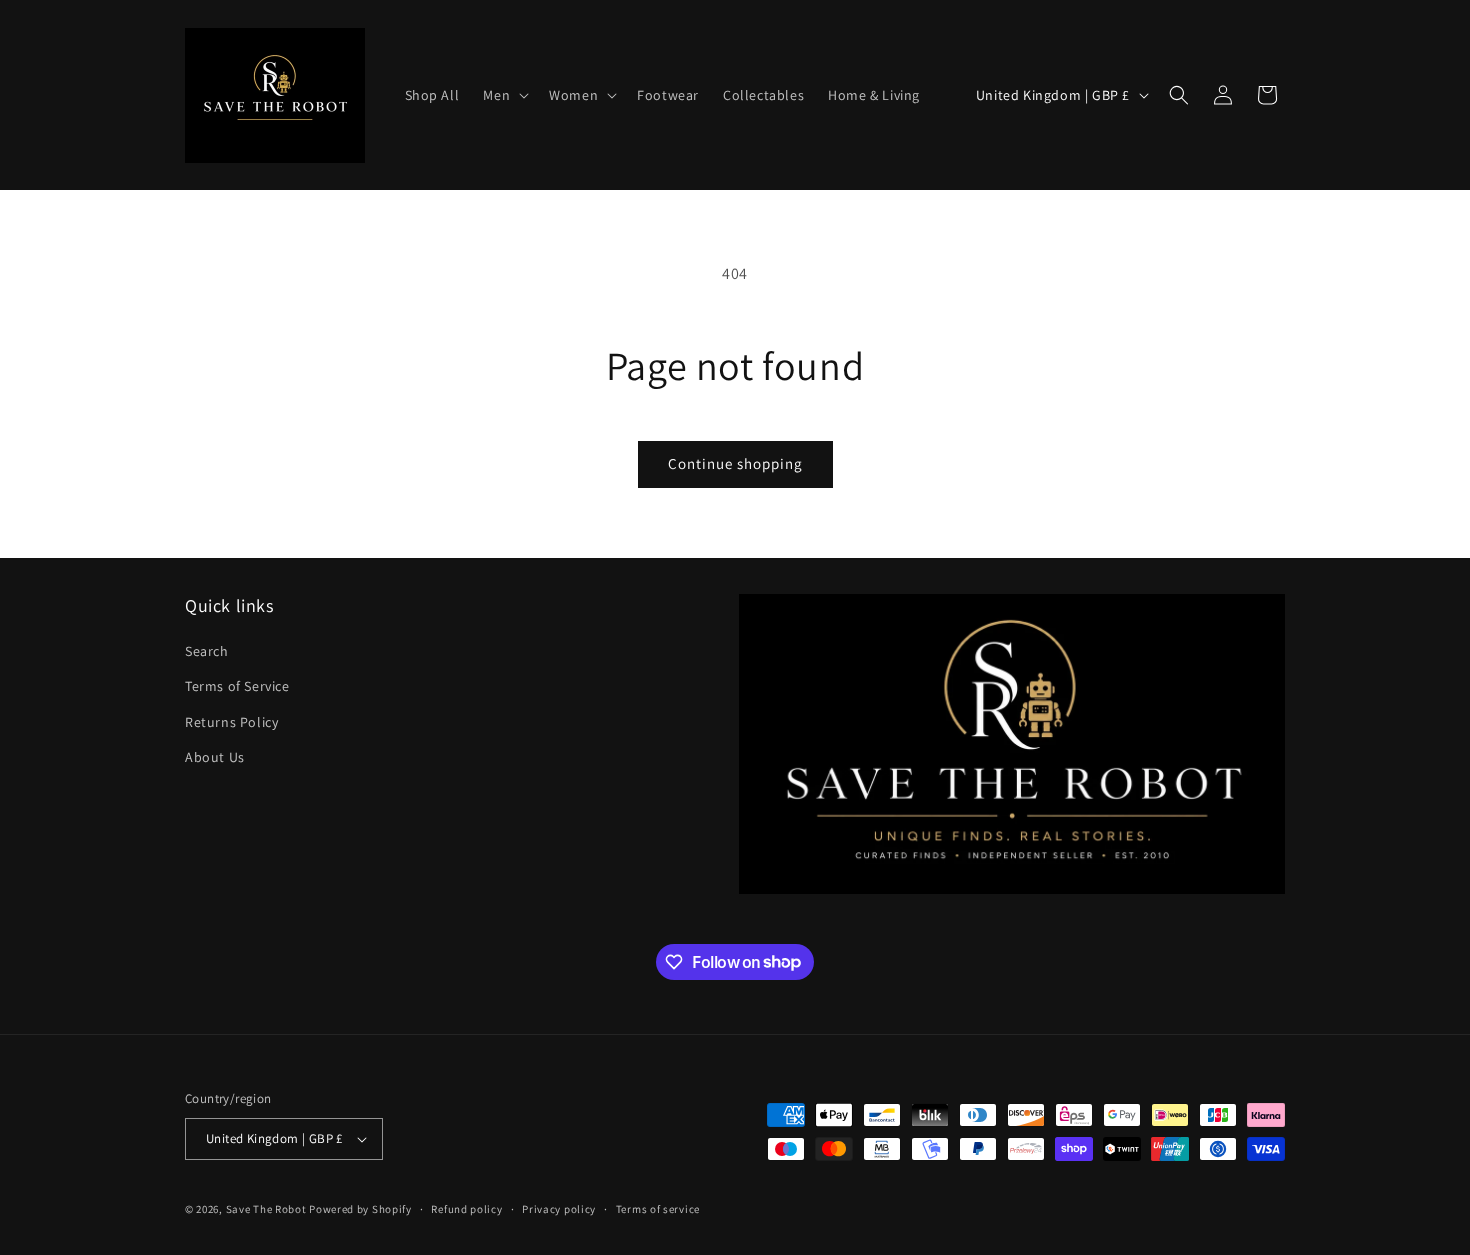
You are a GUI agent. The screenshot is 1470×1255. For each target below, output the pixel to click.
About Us (215, 757)
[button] (504, 95)
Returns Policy (231, 722)
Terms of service (658, 1209)
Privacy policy (559, 1209)
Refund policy (466, 1209)
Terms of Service (237, 686)
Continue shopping (735, 463)
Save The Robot (266, 1209)
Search (207, 651)
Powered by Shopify (360, 1209)
